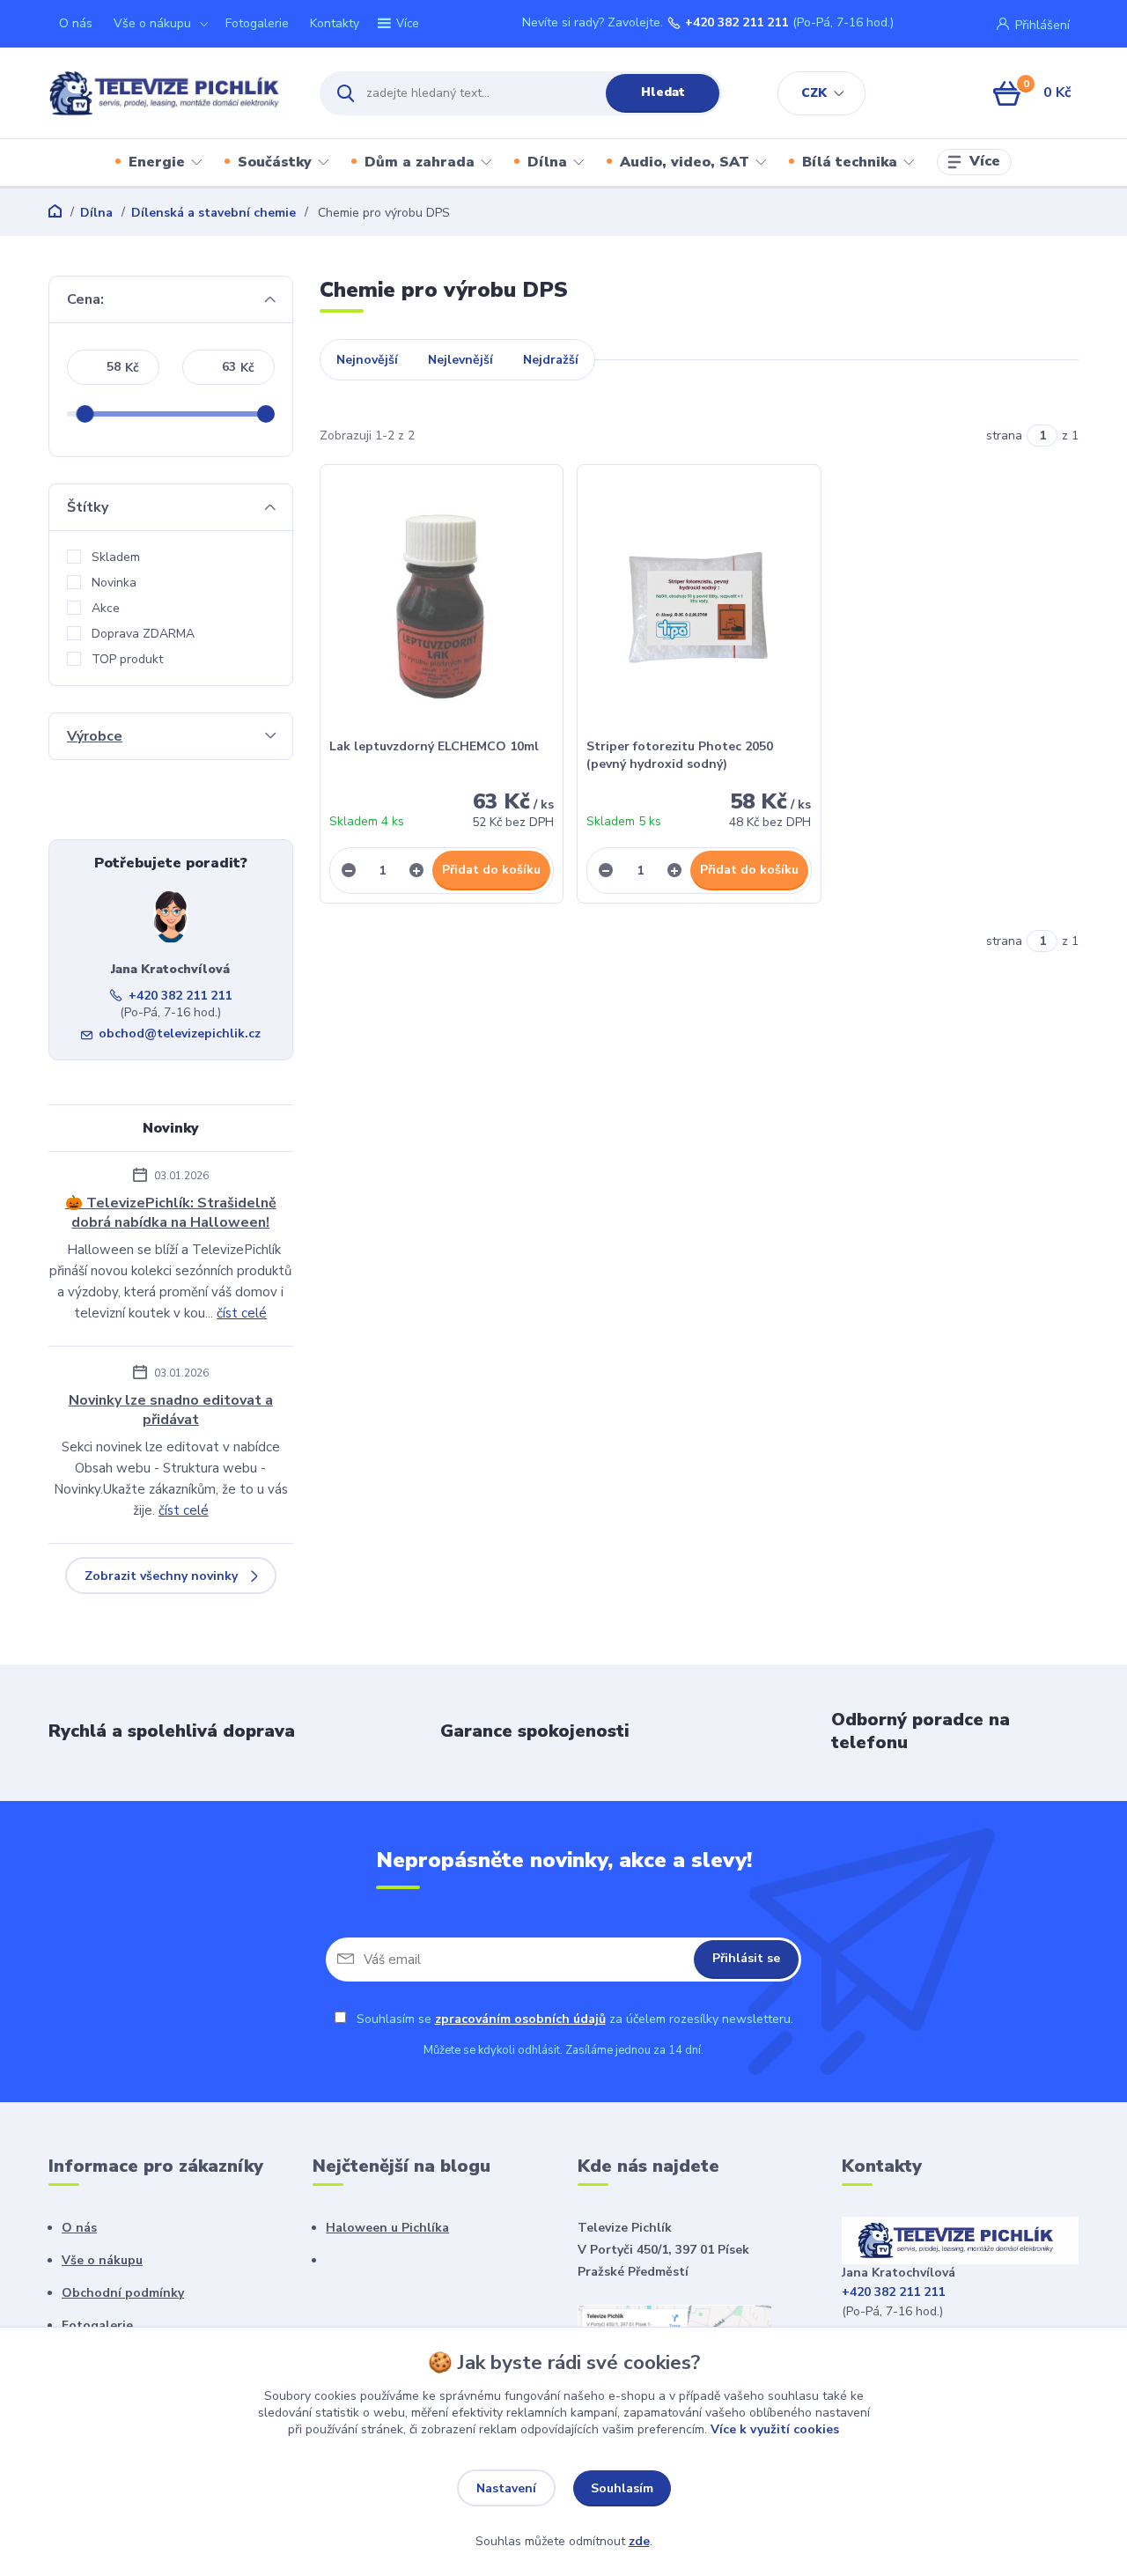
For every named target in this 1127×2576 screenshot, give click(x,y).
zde (639, 2541)
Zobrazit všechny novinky (161, 1576)
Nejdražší (551, 360)
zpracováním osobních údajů (520, 2019)
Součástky (275, 162)
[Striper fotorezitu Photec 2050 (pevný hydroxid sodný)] (699, 606)
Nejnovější (367, 360)
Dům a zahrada (420, 162)
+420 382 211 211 (737, 23)
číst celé (242, 1313)
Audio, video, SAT (685, 162)
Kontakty (335, 23)
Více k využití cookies (775, 2429)
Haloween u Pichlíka (387, 2228)
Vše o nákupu (152, 23)
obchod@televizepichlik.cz (180, 1033)
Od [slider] (85, 414)
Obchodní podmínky (123, 2293)
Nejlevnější (460, 360)
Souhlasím (622, 2488)
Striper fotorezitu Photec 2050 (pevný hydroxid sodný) (680, 755)
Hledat (663, 92)
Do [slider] (266, 414)
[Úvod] (169, 93)
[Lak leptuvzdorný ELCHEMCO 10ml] (442, 606)
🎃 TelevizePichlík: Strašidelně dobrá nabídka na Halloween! (171, 1213)
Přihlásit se (746, 1958)
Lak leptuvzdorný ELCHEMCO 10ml (434, 746)
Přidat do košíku (491, 870)
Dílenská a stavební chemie (214, 213)
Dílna (547, 162)
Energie (157, 162)
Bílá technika (850, 162)
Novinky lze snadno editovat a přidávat (171, 1410)
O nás (76, 23)
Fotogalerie (257, 23)
